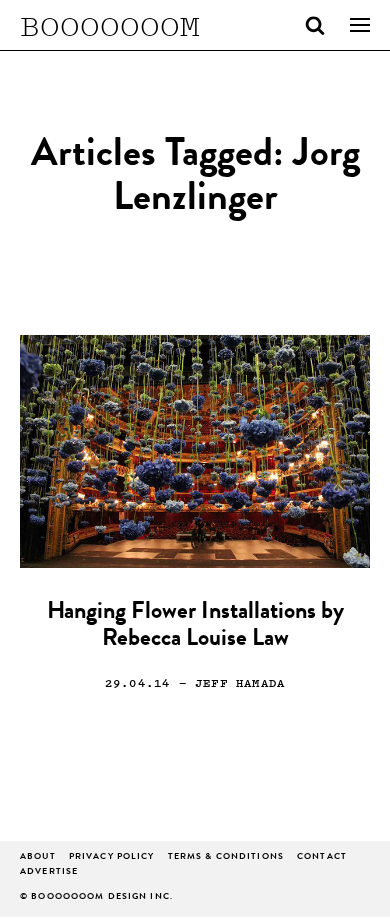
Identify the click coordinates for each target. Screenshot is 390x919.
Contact (322, 857)
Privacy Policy (112, 857)
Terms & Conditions (226, 857)
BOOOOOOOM (110, 25)
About (38, 857)
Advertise (49, 872)
